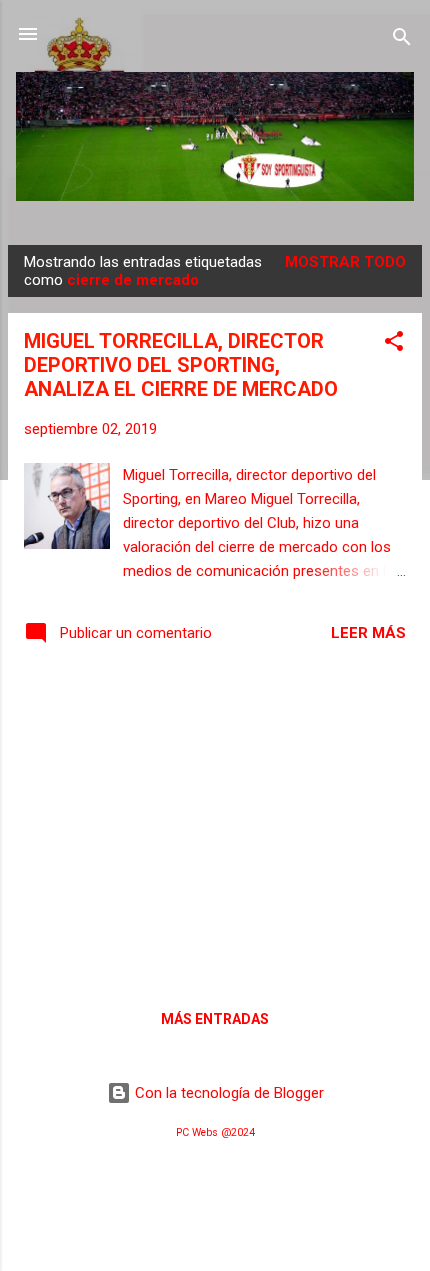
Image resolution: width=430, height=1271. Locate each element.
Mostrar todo (345, 262)
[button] (394, 344)
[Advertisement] (215, 824)
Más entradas (215, 1019)
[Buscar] (402, 40)
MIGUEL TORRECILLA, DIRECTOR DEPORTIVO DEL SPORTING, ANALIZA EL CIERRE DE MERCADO (181, 365)
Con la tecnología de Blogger (227, 1093)
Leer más (368, 633)
